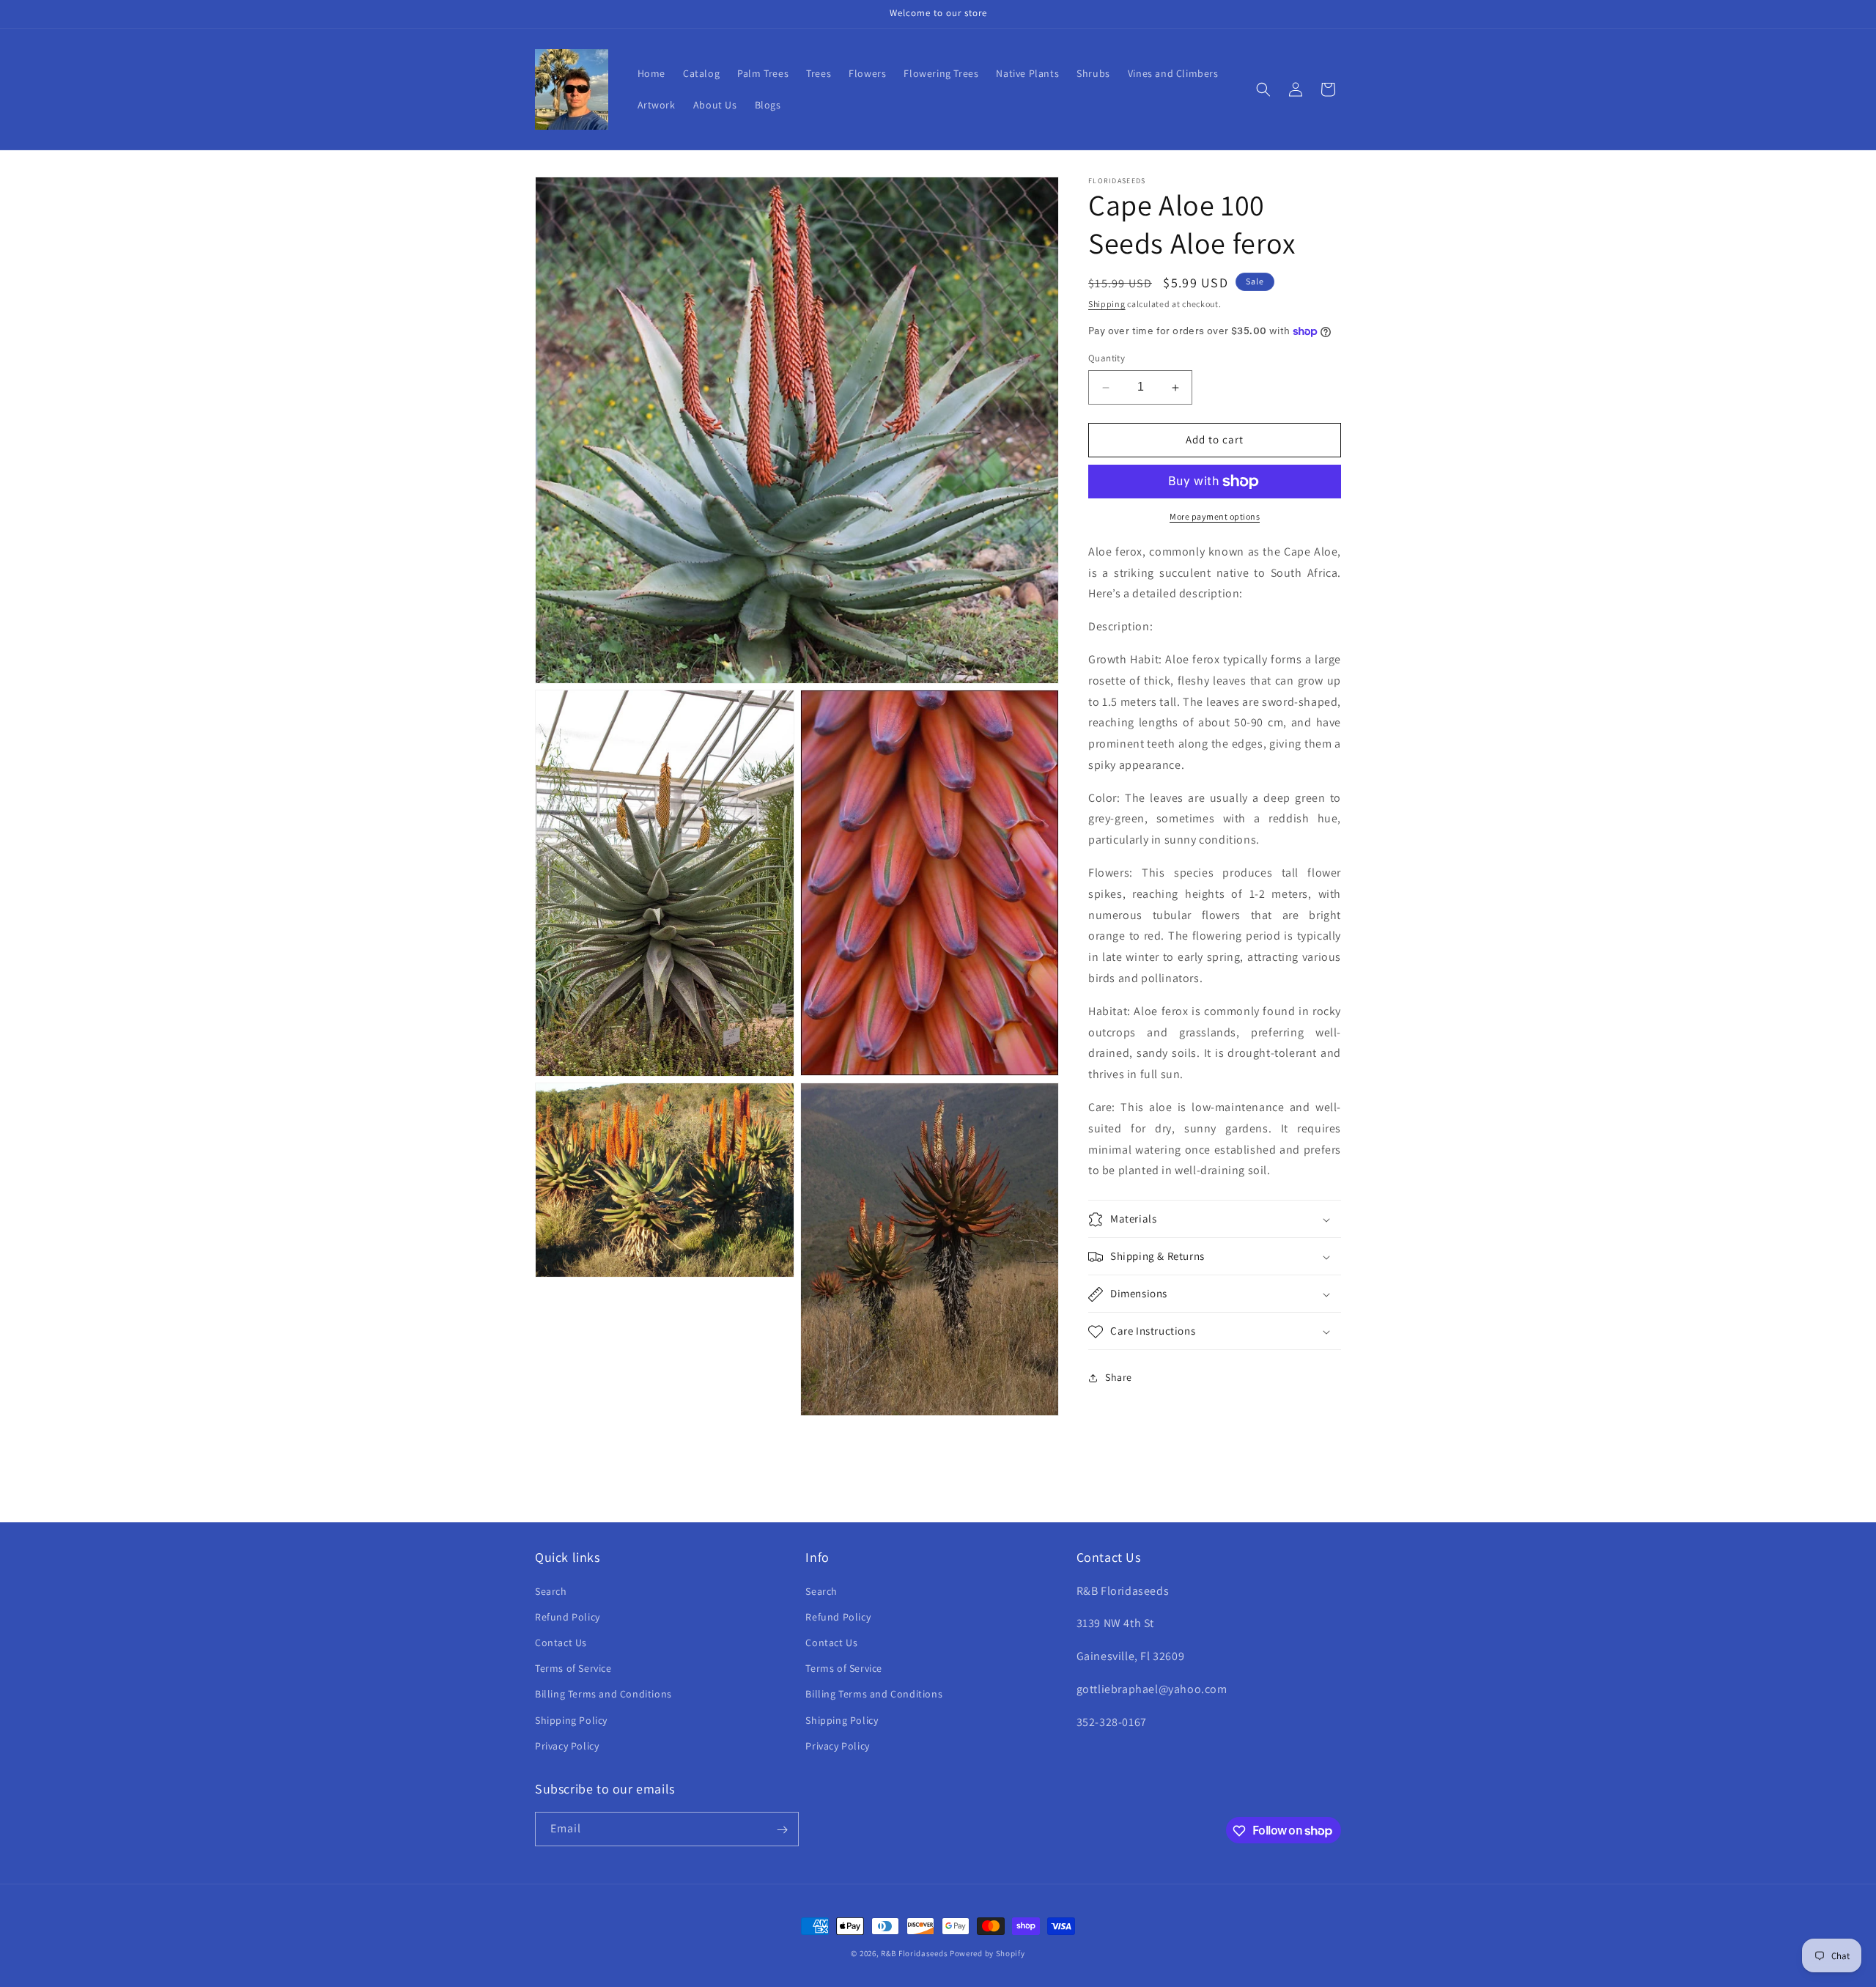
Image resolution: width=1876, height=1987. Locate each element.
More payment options (1215, 516)
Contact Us (561, 1642)
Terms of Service (573, 1667)
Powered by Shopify (987, 1953)
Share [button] (1119, 1377)
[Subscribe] (782, 1830)
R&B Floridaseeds (914, 1953)
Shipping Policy (571, 1719)
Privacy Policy (567, 1745)
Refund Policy (568, 1616)
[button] (1263, 89)
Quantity (1107, 359)
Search (551, 1590)
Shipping (1107, 304)
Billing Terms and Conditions (603, 1694)
